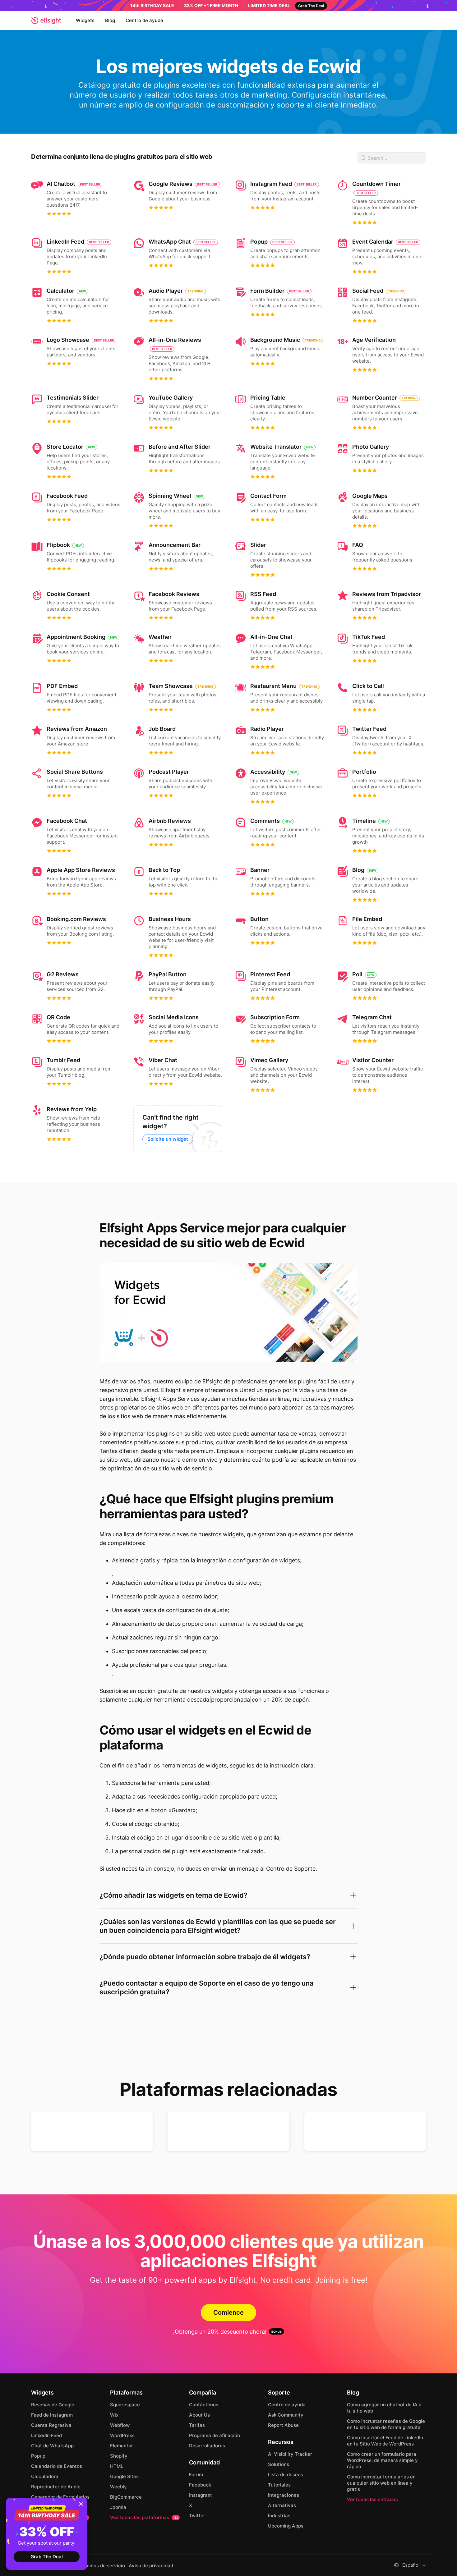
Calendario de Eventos (57, 2466)
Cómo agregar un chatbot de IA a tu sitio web (384, 2408)
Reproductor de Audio (56, 2487)
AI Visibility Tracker (290, 2454)
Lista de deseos (286, 2475)
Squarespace (125, 2405)
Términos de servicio (102, 2566)
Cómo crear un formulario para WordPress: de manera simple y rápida (382, 2460)
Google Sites (124, 2476)
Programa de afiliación (215, 2435)
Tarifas (197, 2425)
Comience (228, 2312)
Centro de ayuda (144, 20)
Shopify (119, 2456)
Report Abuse (283, 2425)
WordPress (122, 2435)
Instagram (200, 2495)
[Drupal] (228, 2131)
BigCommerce (126, 2497)
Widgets (85, 20)
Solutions (279, 2464)
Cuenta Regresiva (51, 2425)
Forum (196, 2475)
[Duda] (92, 2131)
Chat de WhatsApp (52, 2446)
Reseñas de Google (53, 2405)
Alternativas (282, 2505)
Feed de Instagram (52, 2415)
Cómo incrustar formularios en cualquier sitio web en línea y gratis (381, 2483)
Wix (114, 2415)
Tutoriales (279, 2485)
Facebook (200, 2485)
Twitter (197, 2516)
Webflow (120, 2425)
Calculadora (45, 2476)
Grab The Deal (47, 2557)
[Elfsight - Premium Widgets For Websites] (46, 21)
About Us (199, 2415)
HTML (117, 2466)
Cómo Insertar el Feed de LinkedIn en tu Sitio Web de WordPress (385, 2441)
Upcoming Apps (286, 2526)
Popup (38, 2456)
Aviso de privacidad (151, 2566)
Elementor (122, 2446)
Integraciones (284, 2495)
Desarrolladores (207, 2446)
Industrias (279, 2516)
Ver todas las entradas (372, 2499)
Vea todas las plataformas (144, 2517)
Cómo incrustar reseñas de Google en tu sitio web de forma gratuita (386, 2424)
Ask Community (286, 2415)
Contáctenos (204, 2405)
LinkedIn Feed (46, 2435)
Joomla (118, 2507)
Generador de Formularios (60, 2497)
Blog (110, 20)
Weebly (118, 2487)
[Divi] (365, 2131)
